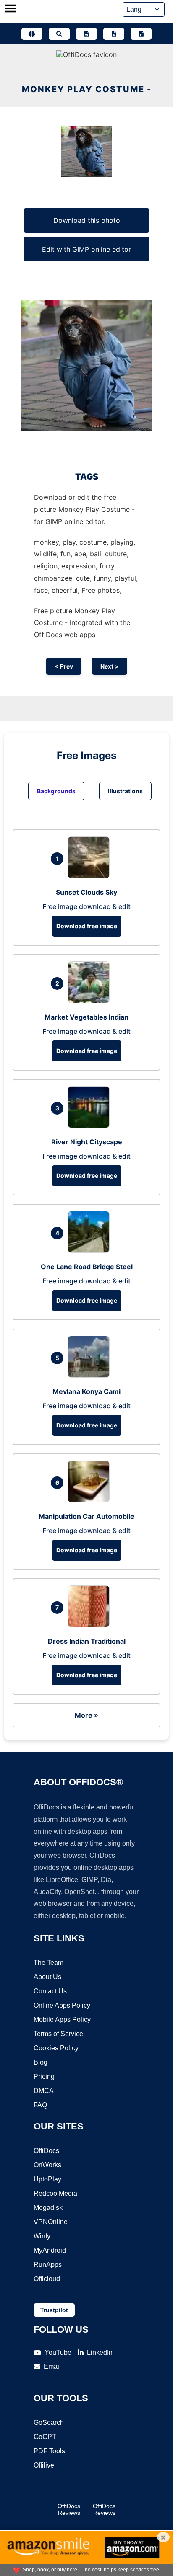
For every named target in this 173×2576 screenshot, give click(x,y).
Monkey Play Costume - (87, 89)
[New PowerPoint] (141, 34)
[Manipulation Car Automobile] (91, 1500)
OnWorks (47, 2165)
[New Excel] (114, 34)
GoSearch (49, 2422)
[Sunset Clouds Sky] (91, 876)
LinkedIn (100, 2353)
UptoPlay (47, 2179)
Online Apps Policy (62, 2005)
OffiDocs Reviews (69, 2509)
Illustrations (125, 791)
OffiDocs (46, 2151)
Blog (41, 2062)
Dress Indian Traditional (87, 1641)
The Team (48, 1963)
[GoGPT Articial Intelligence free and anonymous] (32, 34)
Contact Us (50, 1991)
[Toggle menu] (10, 9)
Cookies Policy (56, 2048)
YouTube (58, 2353)
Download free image (87, 926)
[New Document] (86, 34)
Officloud (47, 2279)
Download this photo (87, 220)
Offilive (44, 2465)
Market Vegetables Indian (86, 1017)
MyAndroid (50, 2250)
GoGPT (45, 2437)
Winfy (42, 2236)
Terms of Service (58, 2034)
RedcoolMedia (55, 2193)
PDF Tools (49, 2451)
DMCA (44, 2091)
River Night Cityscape (87, 1142)
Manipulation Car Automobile (86, 1516)
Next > (110, 666)
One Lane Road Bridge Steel (87, 1267)
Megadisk (48, 2208)
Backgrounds (56, 791)
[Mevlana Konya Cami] (91, 1375)
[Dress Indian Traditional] (91, 1625)
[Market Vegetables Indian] (91, 1001)
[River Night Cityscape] (91, 1125)
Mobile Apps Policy (62, 2020)
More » (86, 1715)
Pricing (44, 2077)
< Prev (64, 666)
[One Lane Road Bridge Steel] (91, 1250)
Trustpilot (54, 2310)
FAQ (40, 2105)
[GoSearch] (59, 34)
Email (52, 2366)
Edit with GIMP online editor (86, 249)
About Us (47, 1977)
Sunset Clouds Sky (86, 892)
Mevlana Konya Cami (86, 1391)
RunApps (48, 2265)
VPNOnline (51, 2222)
